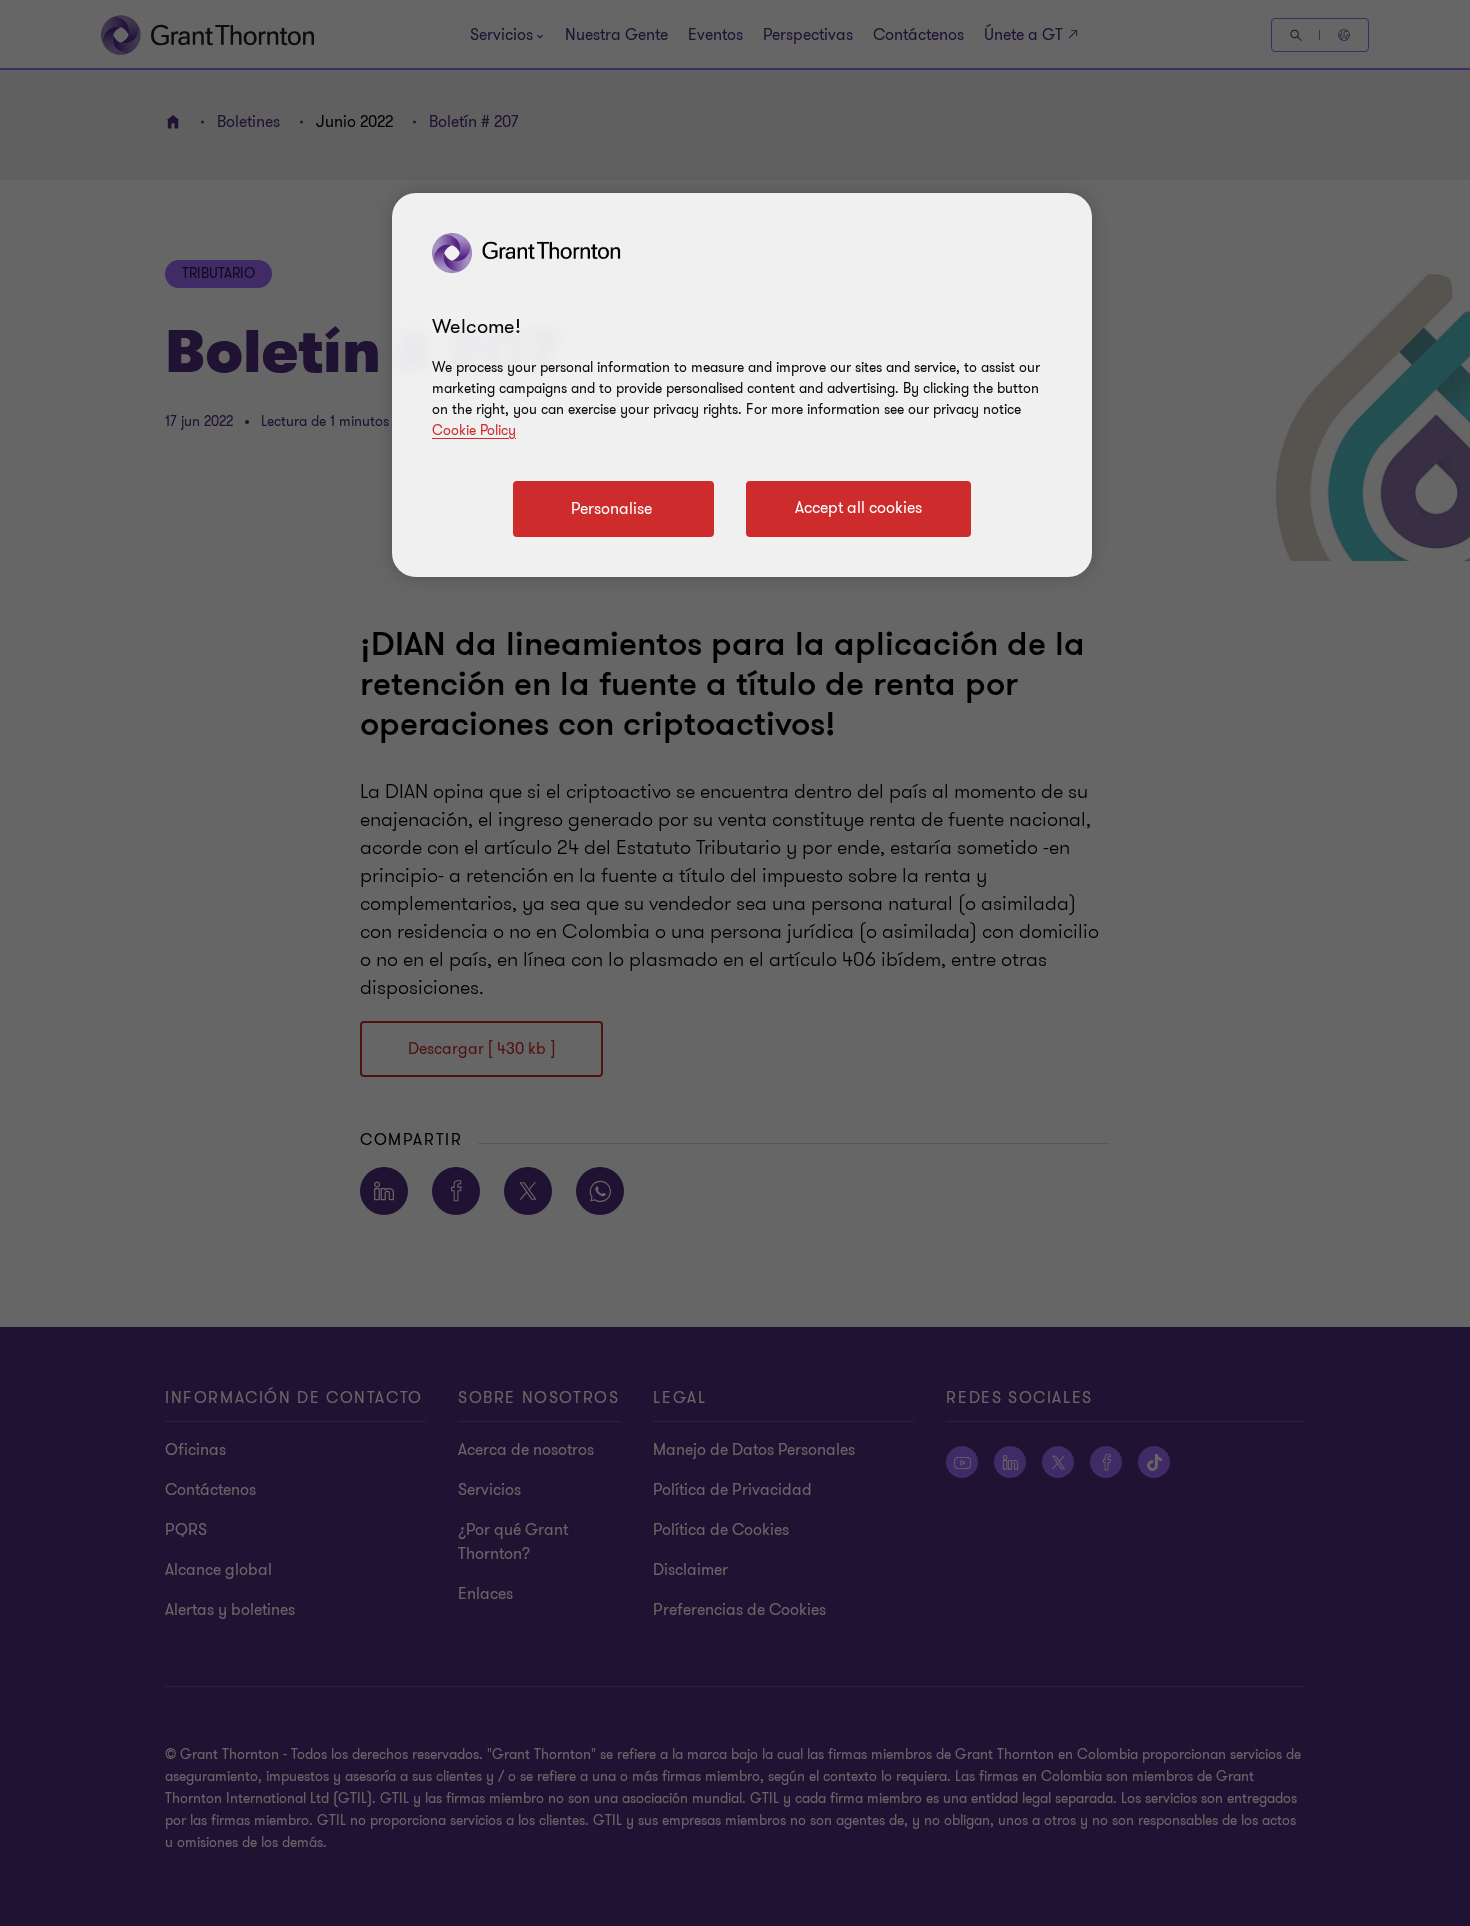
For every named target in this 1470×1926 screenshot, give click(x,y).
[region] (742, 385)
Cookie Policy (474, 430)
